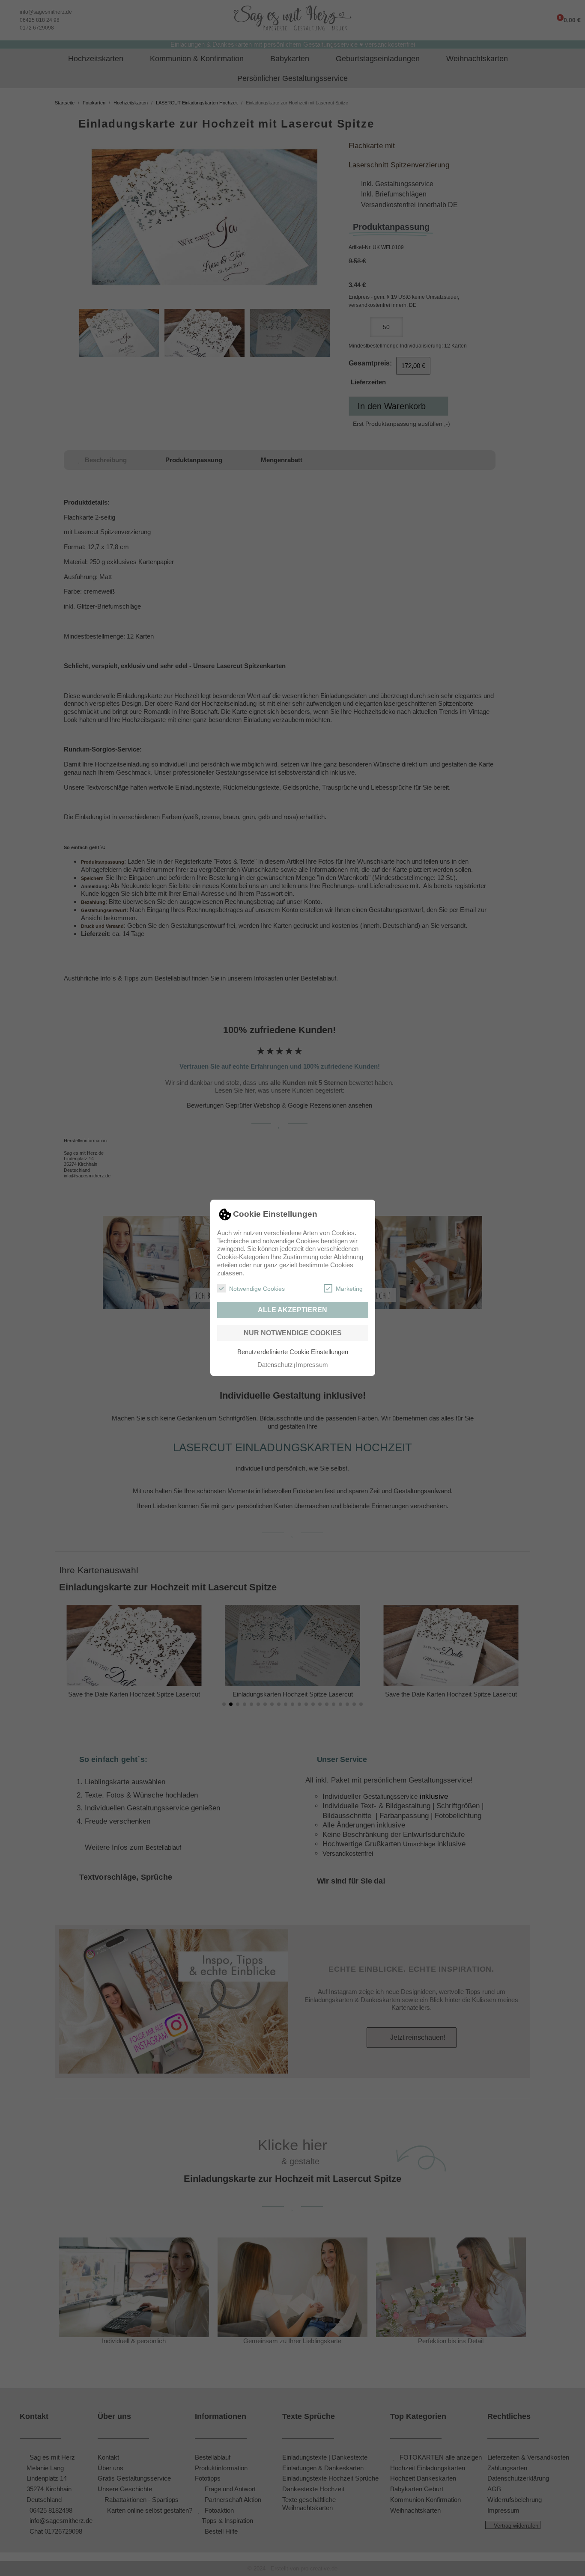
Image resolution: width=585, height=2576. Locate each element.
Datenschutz (275, 1365)
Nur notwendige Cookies (293, 1333)
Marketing (349, 1289)
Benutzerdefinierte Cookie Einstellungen (293, 1352)
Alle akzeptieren (292, 1310)
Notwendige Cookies (257, 1289)
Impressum (312, 1365)
